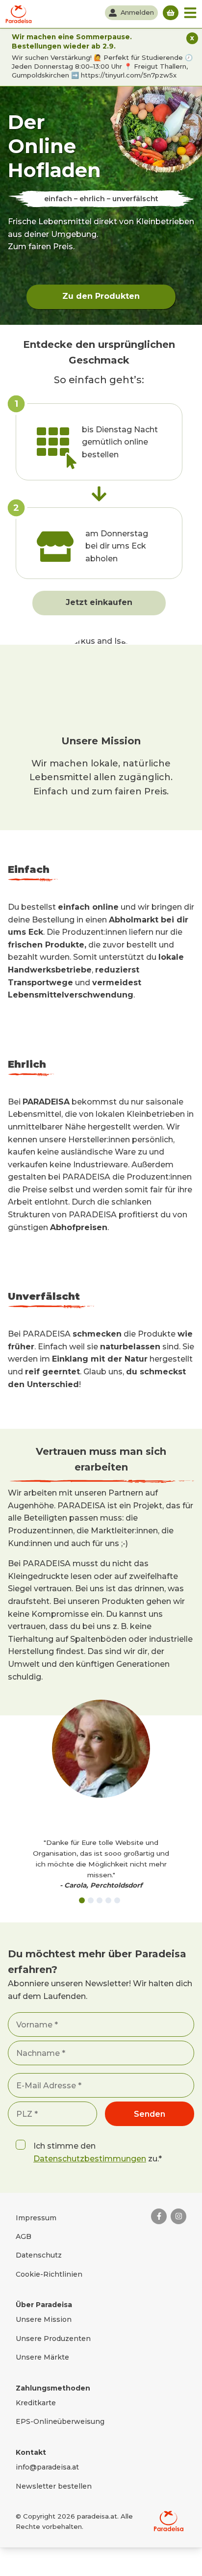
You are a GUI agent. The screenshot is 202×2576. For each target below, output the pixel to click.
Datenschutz (39, 2255)
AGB (24, 2236)
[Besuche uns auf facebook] (159, 2216)
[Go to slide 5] (117, 1900)
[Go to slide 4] (108, 1900)
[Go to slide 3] (100, 1900)
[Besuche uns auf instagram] (178, 2216)
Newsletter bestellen (54, 2486)
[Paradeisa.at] (19, 14)
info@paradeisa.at (47, 2467)
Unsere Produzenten (53, 2339)
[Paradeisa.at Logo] (169, 2521)
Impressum (36, 2218)
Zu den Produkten (101, 296)
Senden (150, 2114)
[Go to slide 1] (82, 1900)
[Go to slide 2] (91, 1900)
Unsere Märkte (42, 2357)
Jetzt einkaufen (99, 602)
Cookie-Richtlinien (49, 2274)
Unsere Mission (44, 2319)
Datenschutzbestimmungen (90, 2159)
